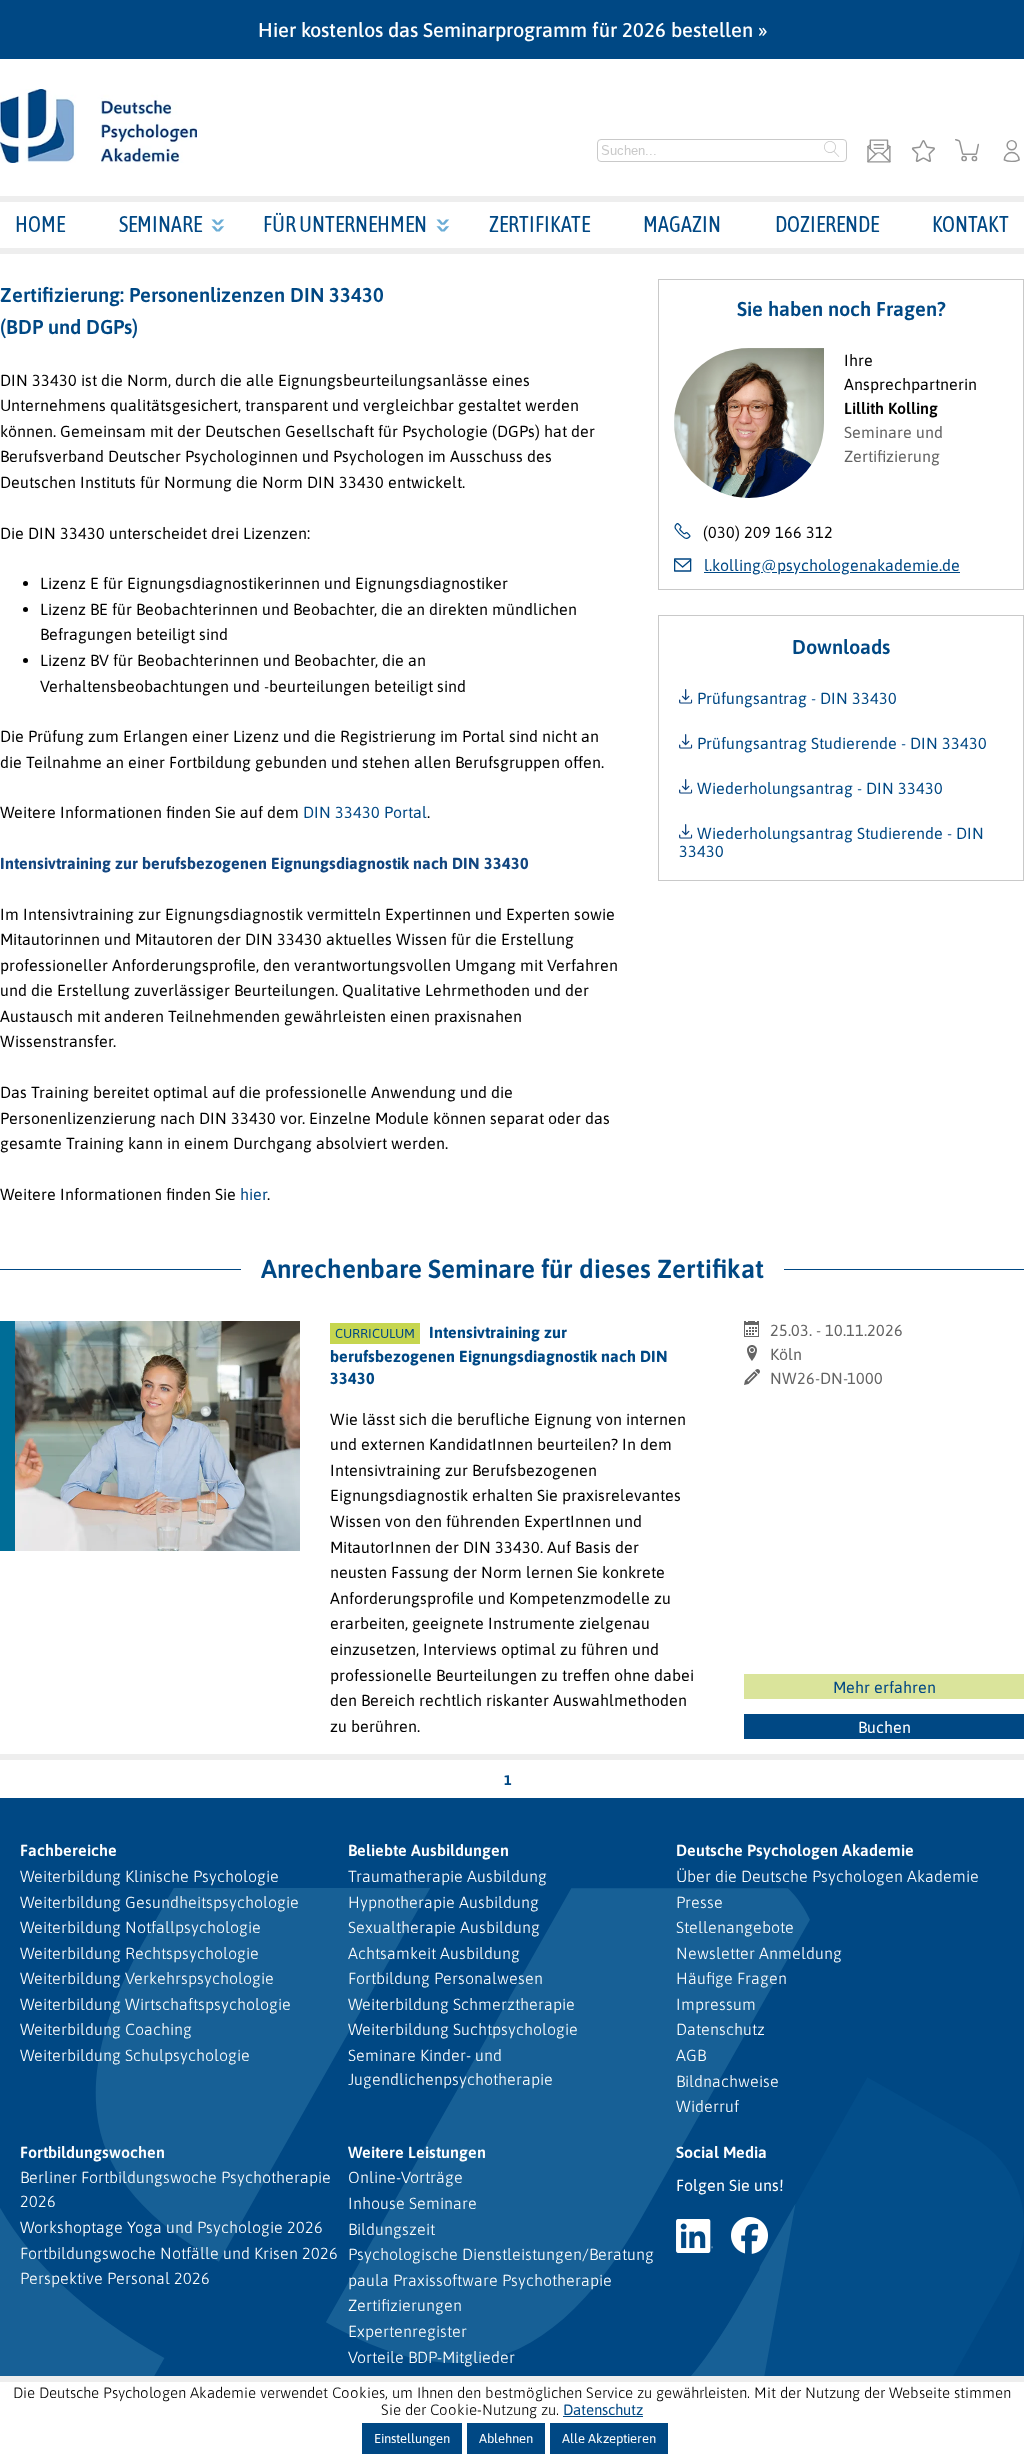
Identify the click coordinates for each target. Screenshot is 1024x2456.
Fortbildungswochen (92, 2152)
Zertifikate (539, 224)
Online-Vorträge (405, 2177)
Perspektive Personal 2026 (115, 2278)
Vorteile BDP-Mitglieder (431, 2357)
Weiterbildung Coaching (106, 2029)
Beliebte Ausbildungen (428, 1850)
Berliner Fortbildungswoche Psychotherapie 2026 (175, 2189)
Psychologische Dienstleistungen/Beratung (501, 2254)
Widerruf (707, 2106)
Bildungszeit (391, 2229)
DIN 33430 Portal (365, 812)
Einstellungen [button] (412, 2438)
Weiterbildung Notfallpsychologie (140, 1927)
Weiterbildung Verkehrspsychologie (147, 1978)
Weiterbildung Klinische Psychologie (149, 1876)
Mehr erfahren (884, 1687)
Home (40, 224)
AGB (691, 2055)
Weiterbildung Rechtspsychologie (139, 1953)
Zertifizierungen (405, 2305)
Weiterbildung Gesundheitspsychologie (159, 1902)
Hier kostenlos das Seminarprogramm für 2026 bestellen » (512, 29)
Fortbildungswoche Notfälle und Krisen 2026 (179, 2253)
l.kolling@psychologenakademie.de (832, 565)
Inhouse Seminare (412, 2203)
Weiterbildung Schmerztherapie (461, 2004)
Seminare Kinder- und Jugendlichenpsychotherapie (450, 2067)
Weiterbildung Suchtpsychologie (463, 2029)
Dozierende (827, 224)
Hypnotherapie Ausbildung (443, 1902)
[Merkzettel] (923, 152)
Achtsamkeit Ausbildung (434, 1953)
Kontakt (970, 224)
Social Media (721, 2152)
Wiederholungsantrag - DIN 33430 (818, 788)
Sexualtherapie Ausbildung (444, 1927)
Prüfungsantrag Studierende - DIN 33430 (840, 743)
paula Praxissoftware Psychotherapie (480, 2280)
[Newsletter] (879, 152)
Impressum (716, 2004)
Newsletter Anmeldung (759, 1953)
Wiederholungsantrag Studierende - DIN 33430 (831, 842)
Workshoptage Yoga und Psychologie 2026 (171, 2227)
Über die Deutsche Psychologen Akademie (827, 1876)
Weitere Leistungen (417, 2152)
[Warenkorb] (967, 152)
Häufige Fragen (731, 1978)
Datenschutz (720, 2029)
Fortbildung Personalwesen (445, 1978)
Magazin (682, 224)
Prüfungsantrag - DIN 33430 (795, 698)
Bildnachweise (727, 2081)
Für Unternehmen (345, 224)
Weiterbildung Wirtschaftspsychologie (155, 2004)
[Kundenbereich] (1012, 152)
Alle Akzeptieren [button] (609, 2438)
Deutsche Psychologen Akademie (795, 1850)
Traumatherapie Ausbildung (447, 1876)
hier (253, 1194)
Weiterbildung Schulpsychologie (135, 2055)
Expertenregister (407, 2331)
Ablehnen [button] (506, 2438)
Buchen (884, 1727)
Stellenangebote (735, 1927)
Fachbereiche (68, 1850)
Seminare (160, 224)
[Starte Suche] (832, 151)
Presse (699, 1902)
